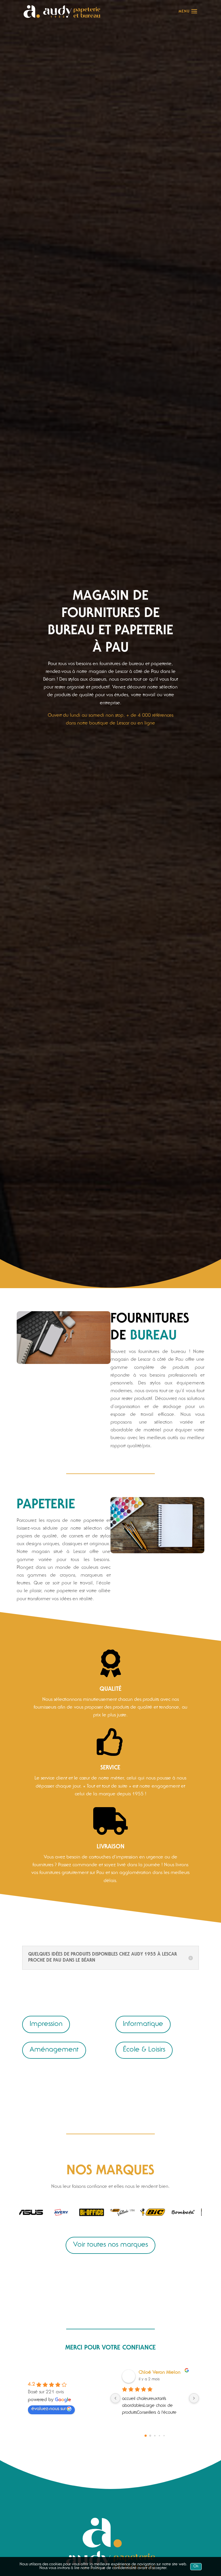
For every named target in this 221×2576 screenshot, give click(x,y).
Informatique (143, 2024)
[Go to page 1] (150, 2436)
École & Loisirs (144, 2050)
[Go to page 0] (145, 2436)
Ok (196, 2567)
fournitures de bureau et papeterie (136, 664)
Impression (46, 2024)
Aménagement (54, 2050)
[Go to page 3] (159, 2436)
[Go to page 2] (155, 2436)
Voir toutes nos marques (110, 2245)
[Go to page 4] (164, 2435)
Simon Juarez (152, 2373)
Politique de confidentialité (114, 2568)
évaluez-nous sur (48, 2409)
